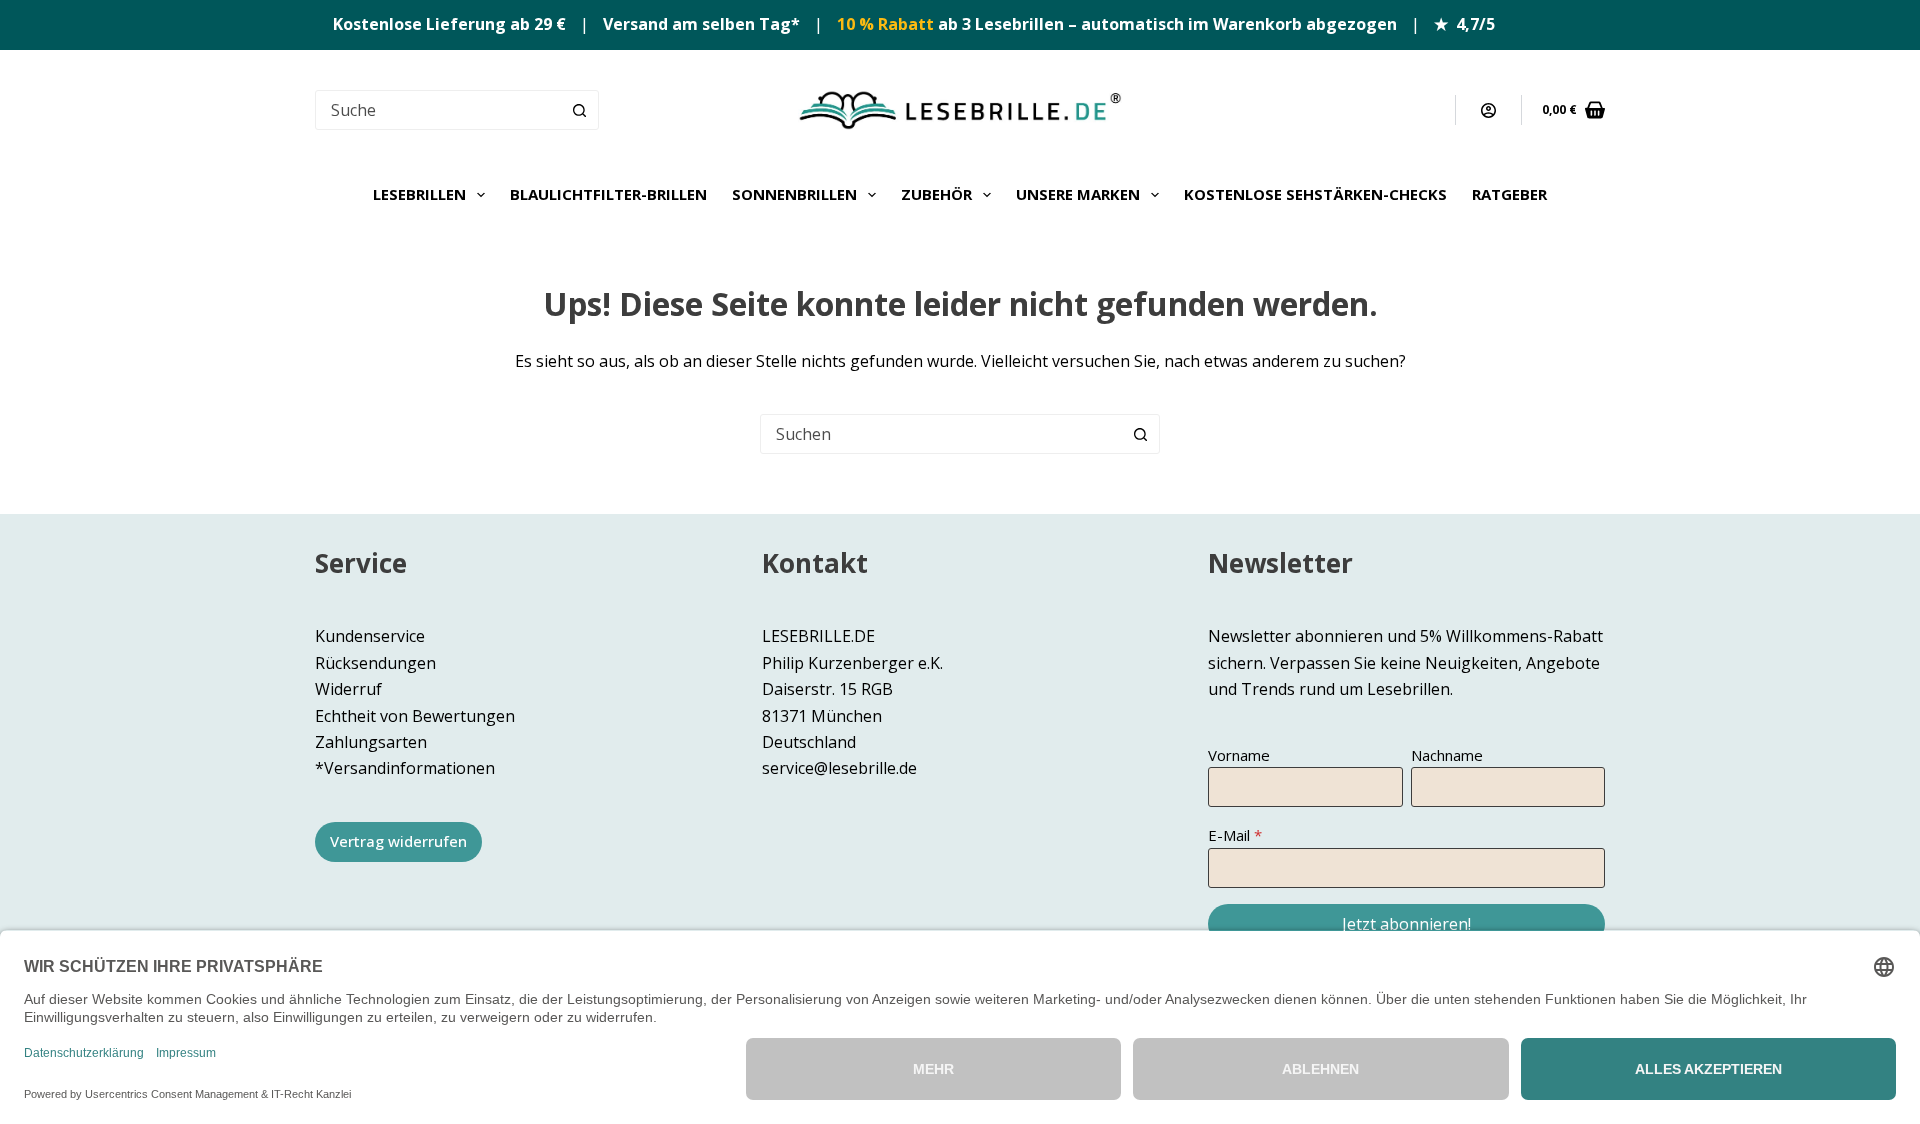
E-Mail (1229, 835)
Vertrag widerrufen (398, 841)
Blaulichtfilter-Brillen (608, 194)
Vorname (1239, 755)
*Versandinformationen (405, 768)
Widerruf (348, 689)
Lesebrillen (419, 194)
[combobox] (941, 434)
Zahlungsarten (371, 742)
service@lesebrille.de (839, 768)
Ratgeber (1509, 194)
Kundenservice (370, 636)
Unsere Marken (1078, 194)
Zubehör (936, 194)
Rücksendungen (375, 663)
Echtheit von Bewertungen (415, 716)
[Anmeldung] (1488, 110)
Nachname (1447, 755)
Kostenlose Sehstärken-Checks (1315, 194)
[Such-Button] (579, 110)
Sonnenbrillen (794, 194)
